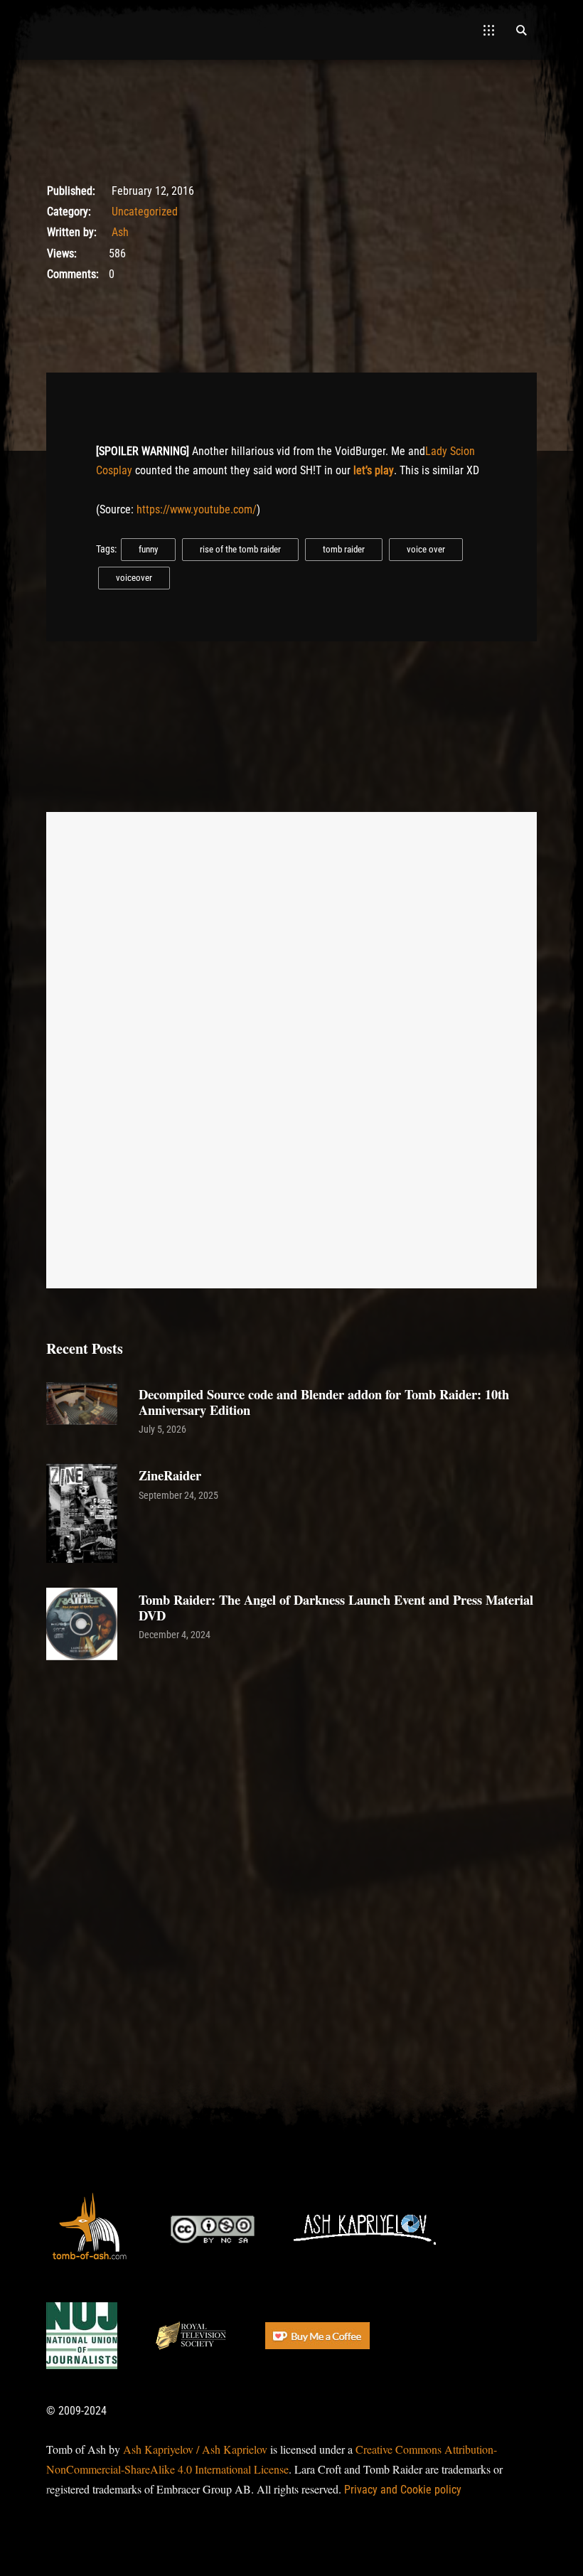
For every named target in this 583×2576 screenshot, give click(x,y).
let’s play (374, 470)
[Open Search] (521, 30)
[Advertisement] (291, 1825)
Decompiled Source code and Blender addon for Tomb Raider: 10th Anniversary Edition (324, 1402)
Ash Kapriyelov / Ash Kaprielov (195, 2449)
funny (148, 549)
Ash (120, 232)
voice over (426, 549)
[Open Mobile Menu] (489, 30)
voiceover (134, 578)
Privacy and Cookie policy (403, 2490)
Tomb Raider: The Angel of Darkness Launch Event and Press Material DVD (336, 1607)
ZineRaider (170, 1475)
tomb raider (344, 549)
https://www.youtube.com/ (197, 509)
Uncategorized (145, 212)
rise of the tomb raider (240, 549)
